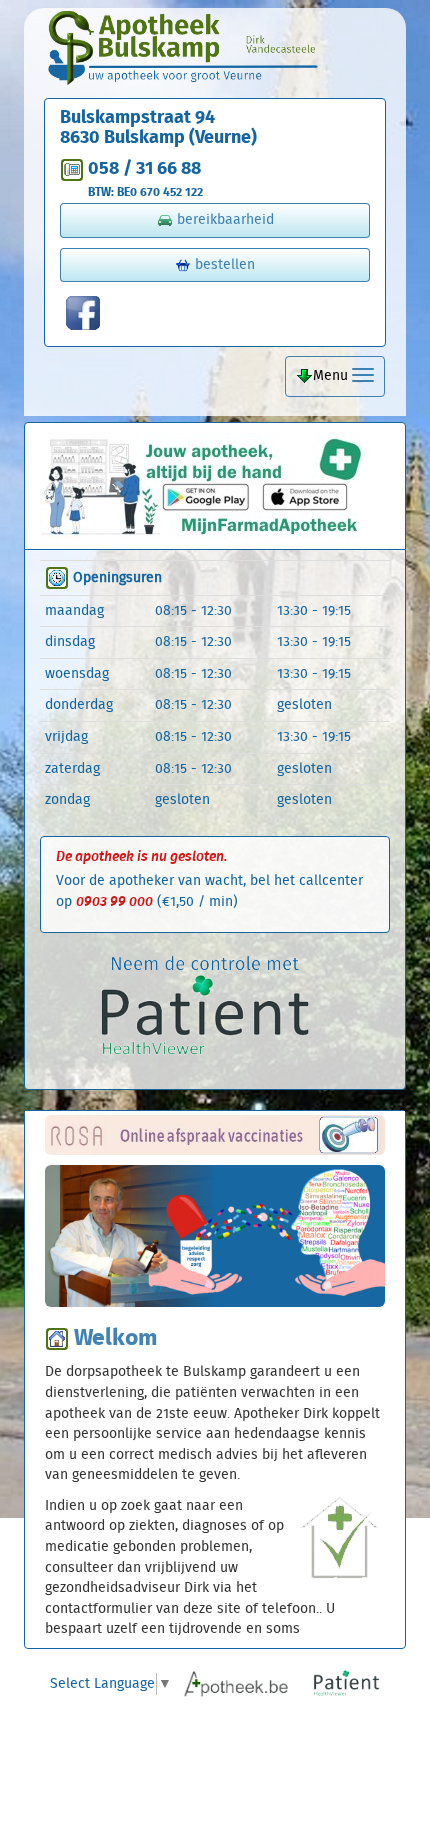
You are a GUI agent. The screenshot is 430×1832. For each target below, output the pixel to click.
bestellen (223, 265)
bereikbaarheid (223, 220)
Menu (332, 376)
